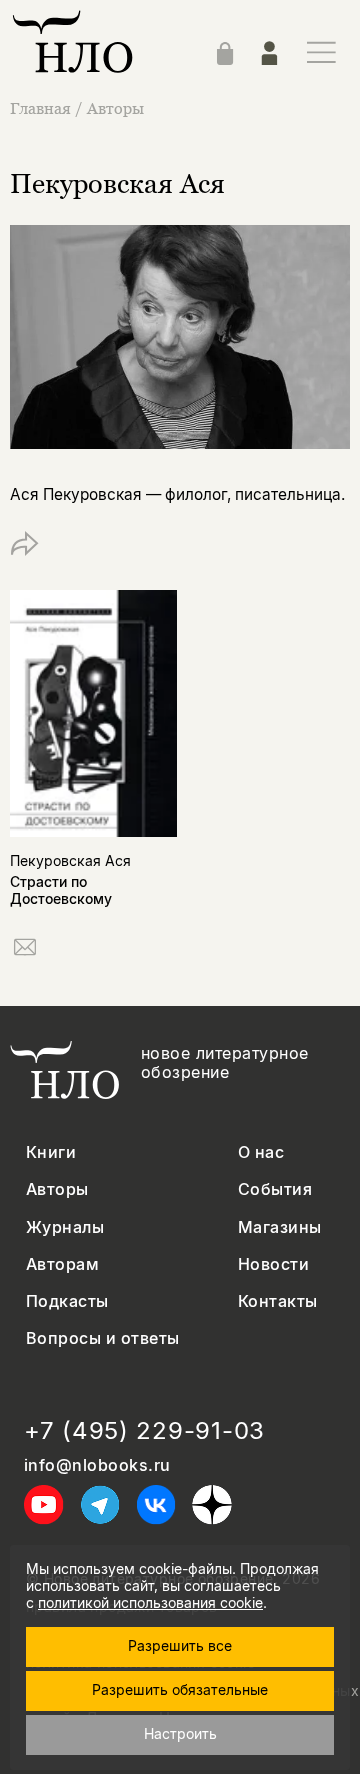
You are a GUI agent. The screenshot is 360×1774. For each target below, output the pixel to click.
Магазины (280, 1227)
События (275, 1189)
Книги (51, 1152)
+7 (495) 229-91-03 (144, 1431)
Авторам (62, 1264)
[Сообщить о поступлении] (25, 950)
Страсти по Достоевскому (61, 890)
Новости (273, 1264)
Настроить (180, 1733)
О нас (261, 1152)
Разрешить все (180, 1645)
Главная (40, 108)
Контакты (278, 1301)
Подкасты (67, 1301)
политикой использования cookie (150, 1602)
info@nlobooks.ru (97, 1465)
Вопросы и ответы (103, 1338)
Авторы (115, 108)
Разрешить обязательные (180, 1689)
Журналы (65, 1227)
